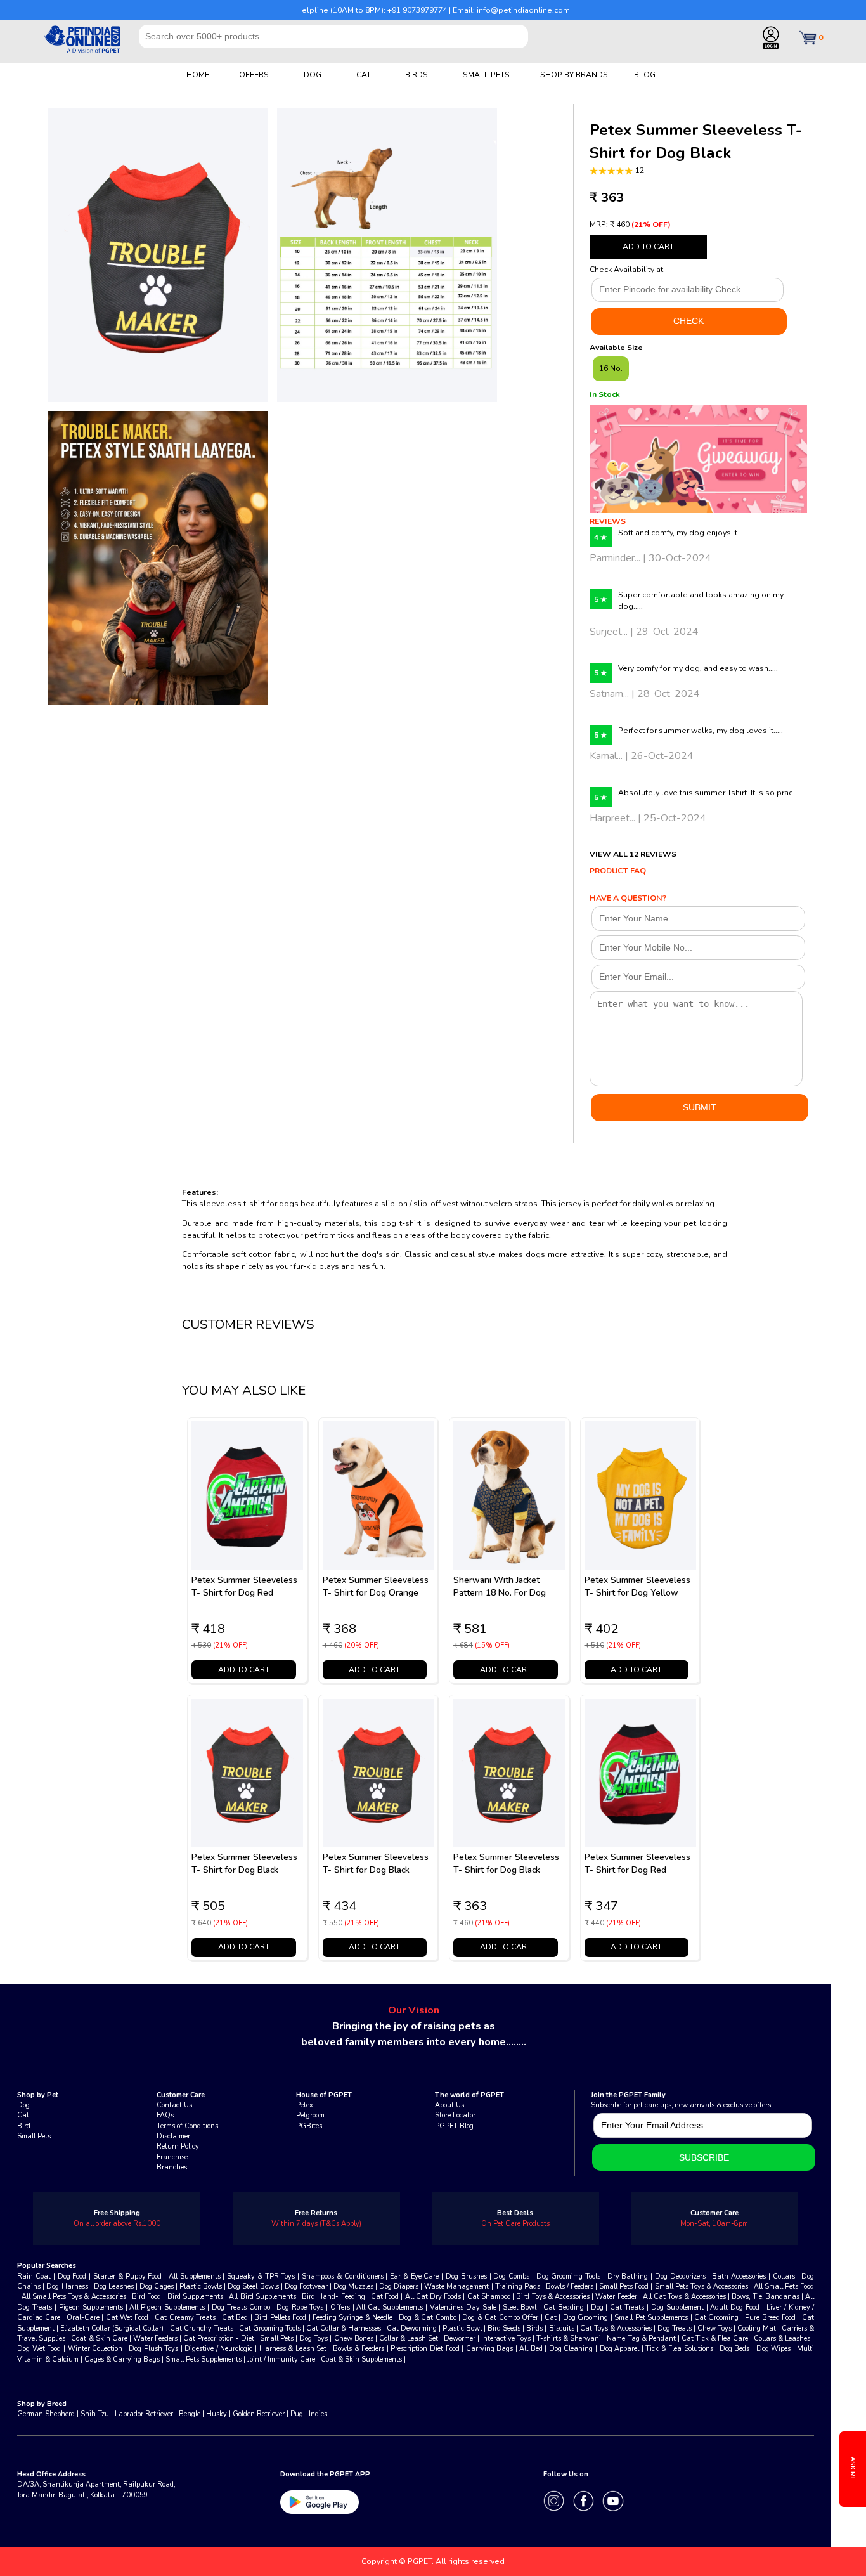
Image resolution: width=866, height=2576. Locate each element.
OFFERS (254, 75)
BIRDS (417, 75)
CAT (364, 75)
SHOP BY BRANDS (574, 75)
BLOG (645, 75)
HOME (198, 75)
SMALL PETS (486, 75)
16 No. (611, 368)
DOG (313, 75)
